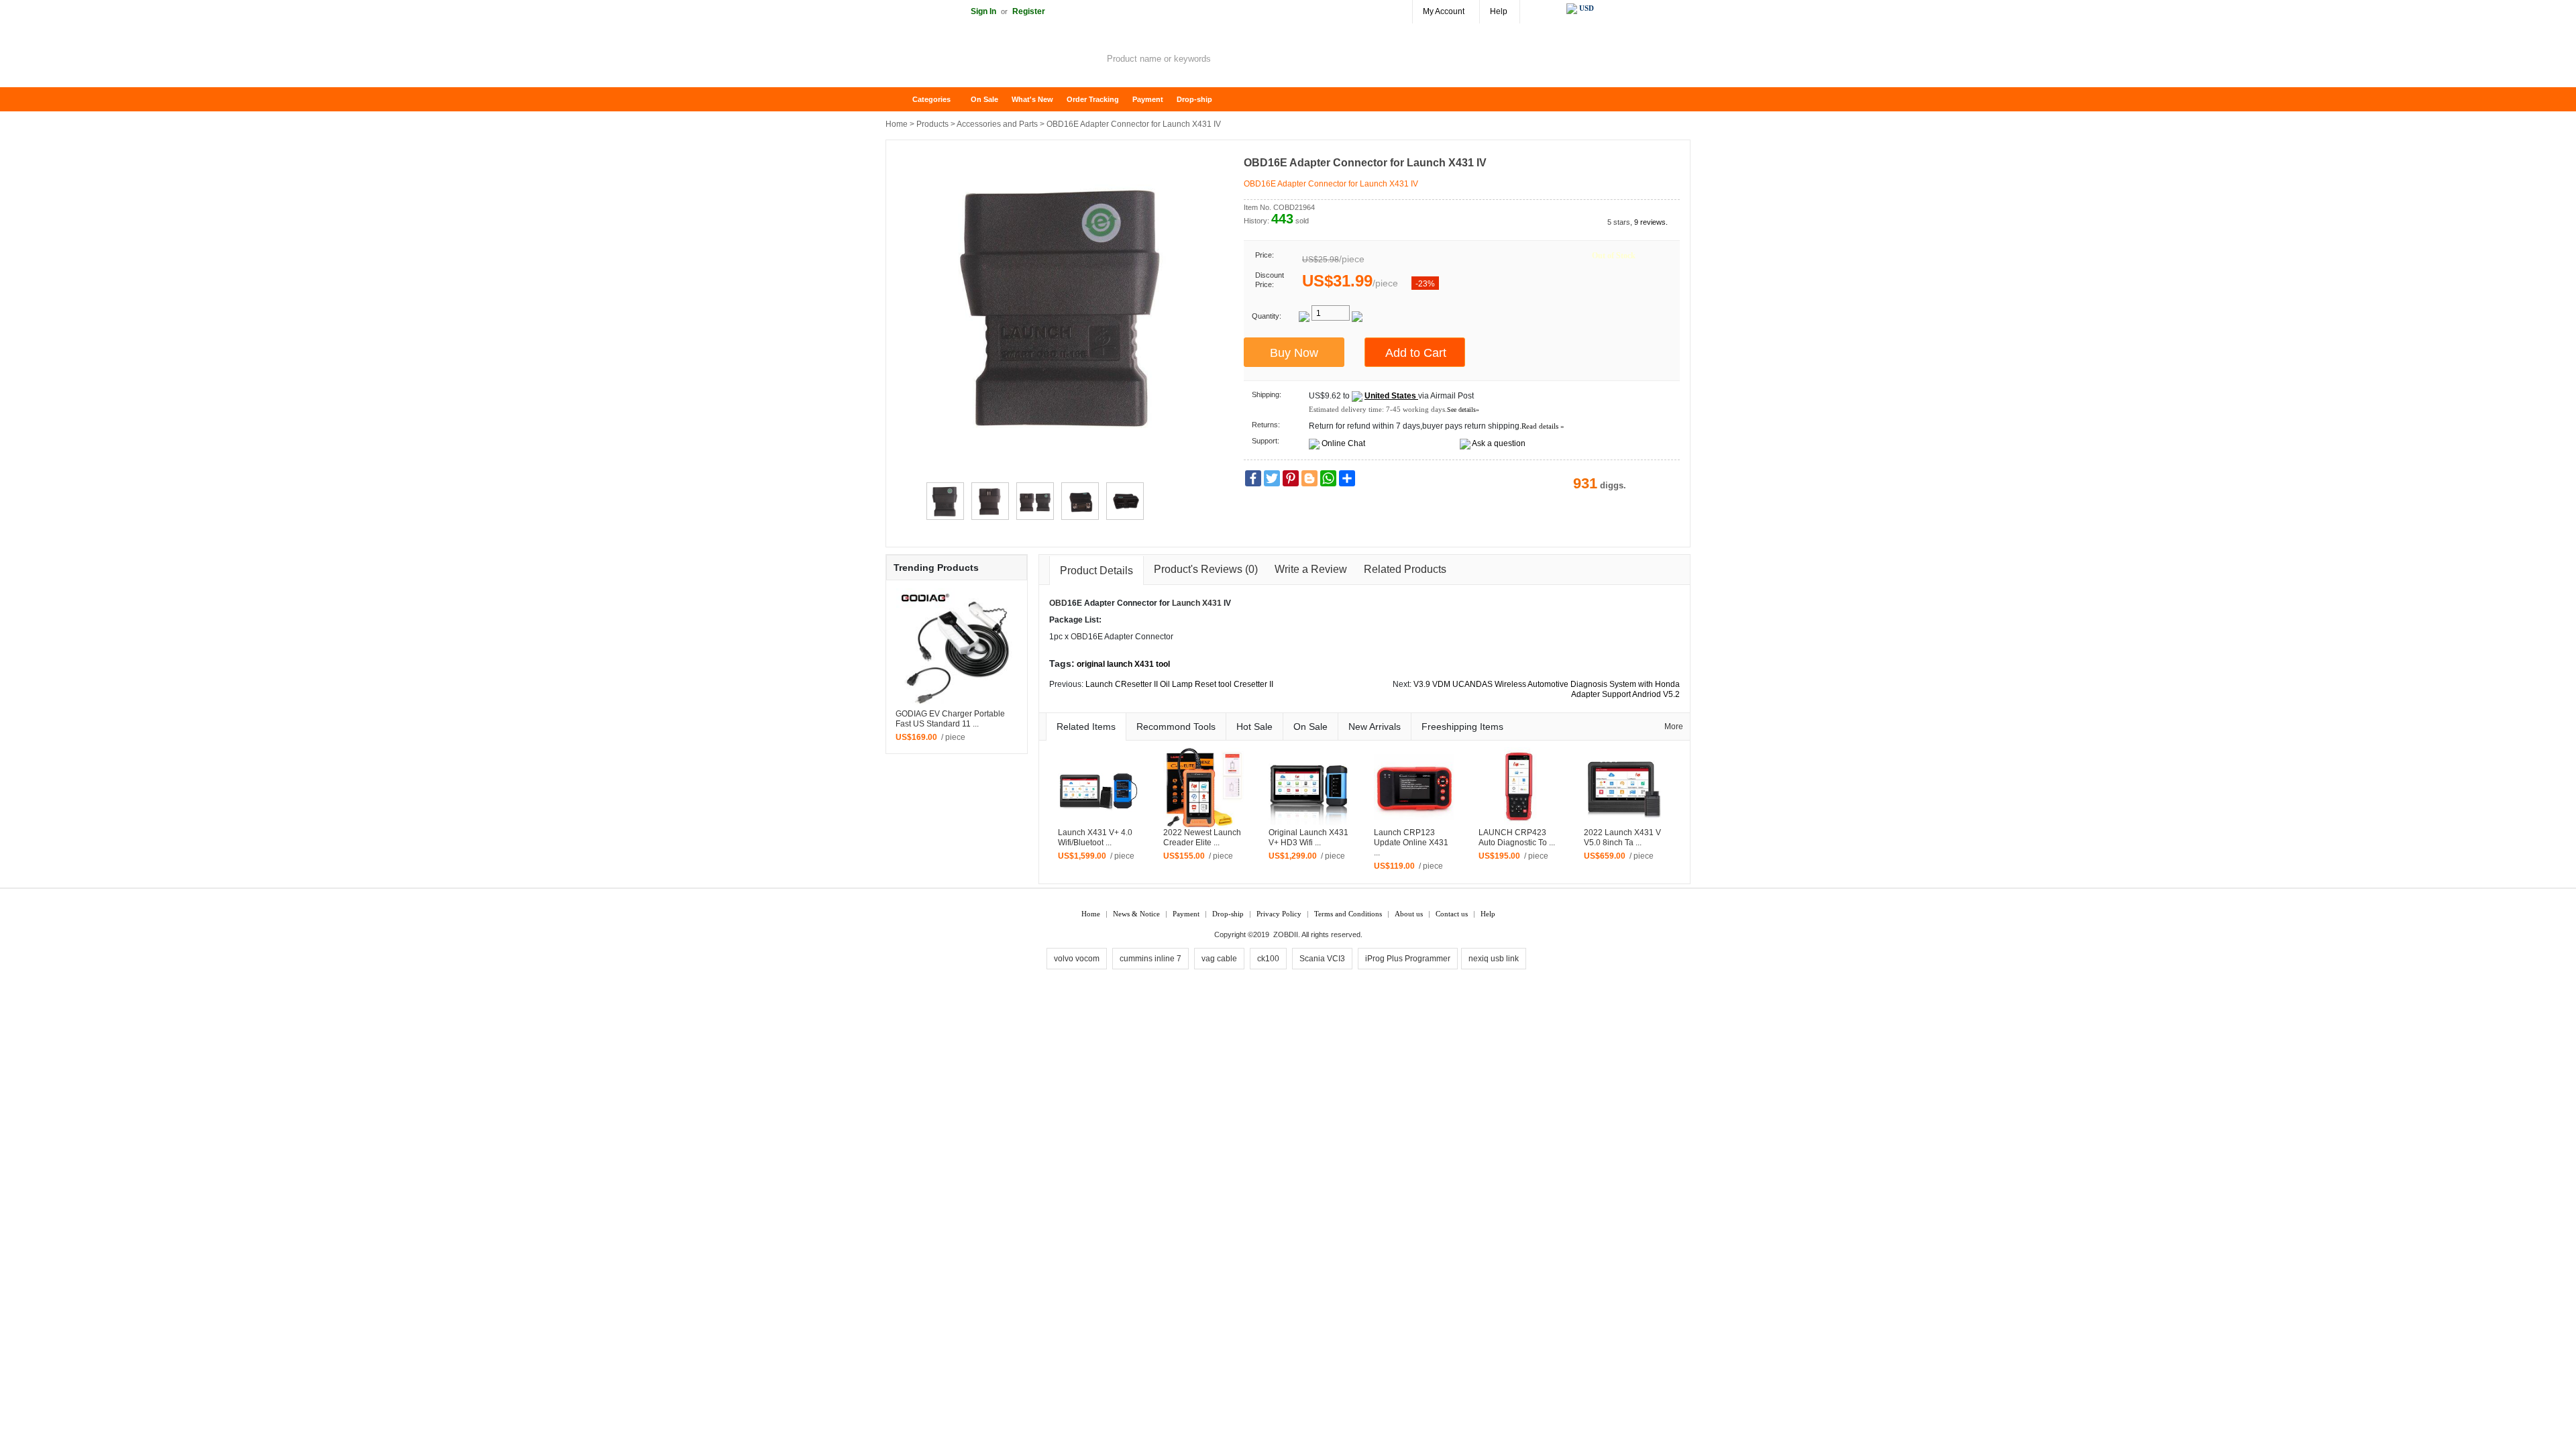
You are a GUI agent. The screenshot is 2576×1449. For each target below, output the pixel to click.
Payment (1148, 99)
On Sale (984, 99)
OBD (1058, 603)
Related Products (1405, 569)
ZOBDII (1286, 934)
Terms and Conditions (1348, 914)
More (1674, 727)
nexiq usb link (1494, 959)
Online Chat (1343, 443)
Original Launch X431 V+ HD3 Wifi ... (1308, 838)
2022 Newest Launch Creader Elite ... (1202, 838)
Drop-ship (1194, 99)
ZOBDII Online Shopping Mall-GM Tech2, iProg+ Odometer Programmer (993, 60)
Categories (931, 99)
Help (1499, 11)
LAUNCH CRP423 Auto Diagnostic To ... (1517, 838)
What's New (1032, 99)
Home (902, 100)
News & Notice (1136, 914)
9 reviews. (1651, 222)
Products (932, 124)
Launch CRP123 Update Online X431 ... (1411, 843)
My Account (1444, 11)
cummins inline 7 (1150, 959)
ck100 (1268, 959)
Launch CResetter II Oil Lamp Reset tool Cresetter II (1179, 684)
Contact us (1452, 914)
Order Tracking (1093, 99)
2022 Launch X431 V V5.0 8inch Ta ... (1622, 838)
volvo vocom (1077, 959)
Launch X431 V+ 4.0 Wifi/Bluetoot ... (1095, 838)
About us (1409, 914)
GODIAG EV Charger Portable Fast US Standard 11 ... (950, 719)
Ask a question (1499, 443)
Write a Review (1311, 569)
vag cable (1219, 959)
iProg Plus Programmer (1408, 959)
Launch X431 (1197, 603)
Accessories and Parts (997, 124)
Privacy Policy (1279, 914)
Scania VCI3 (1322, 959)
